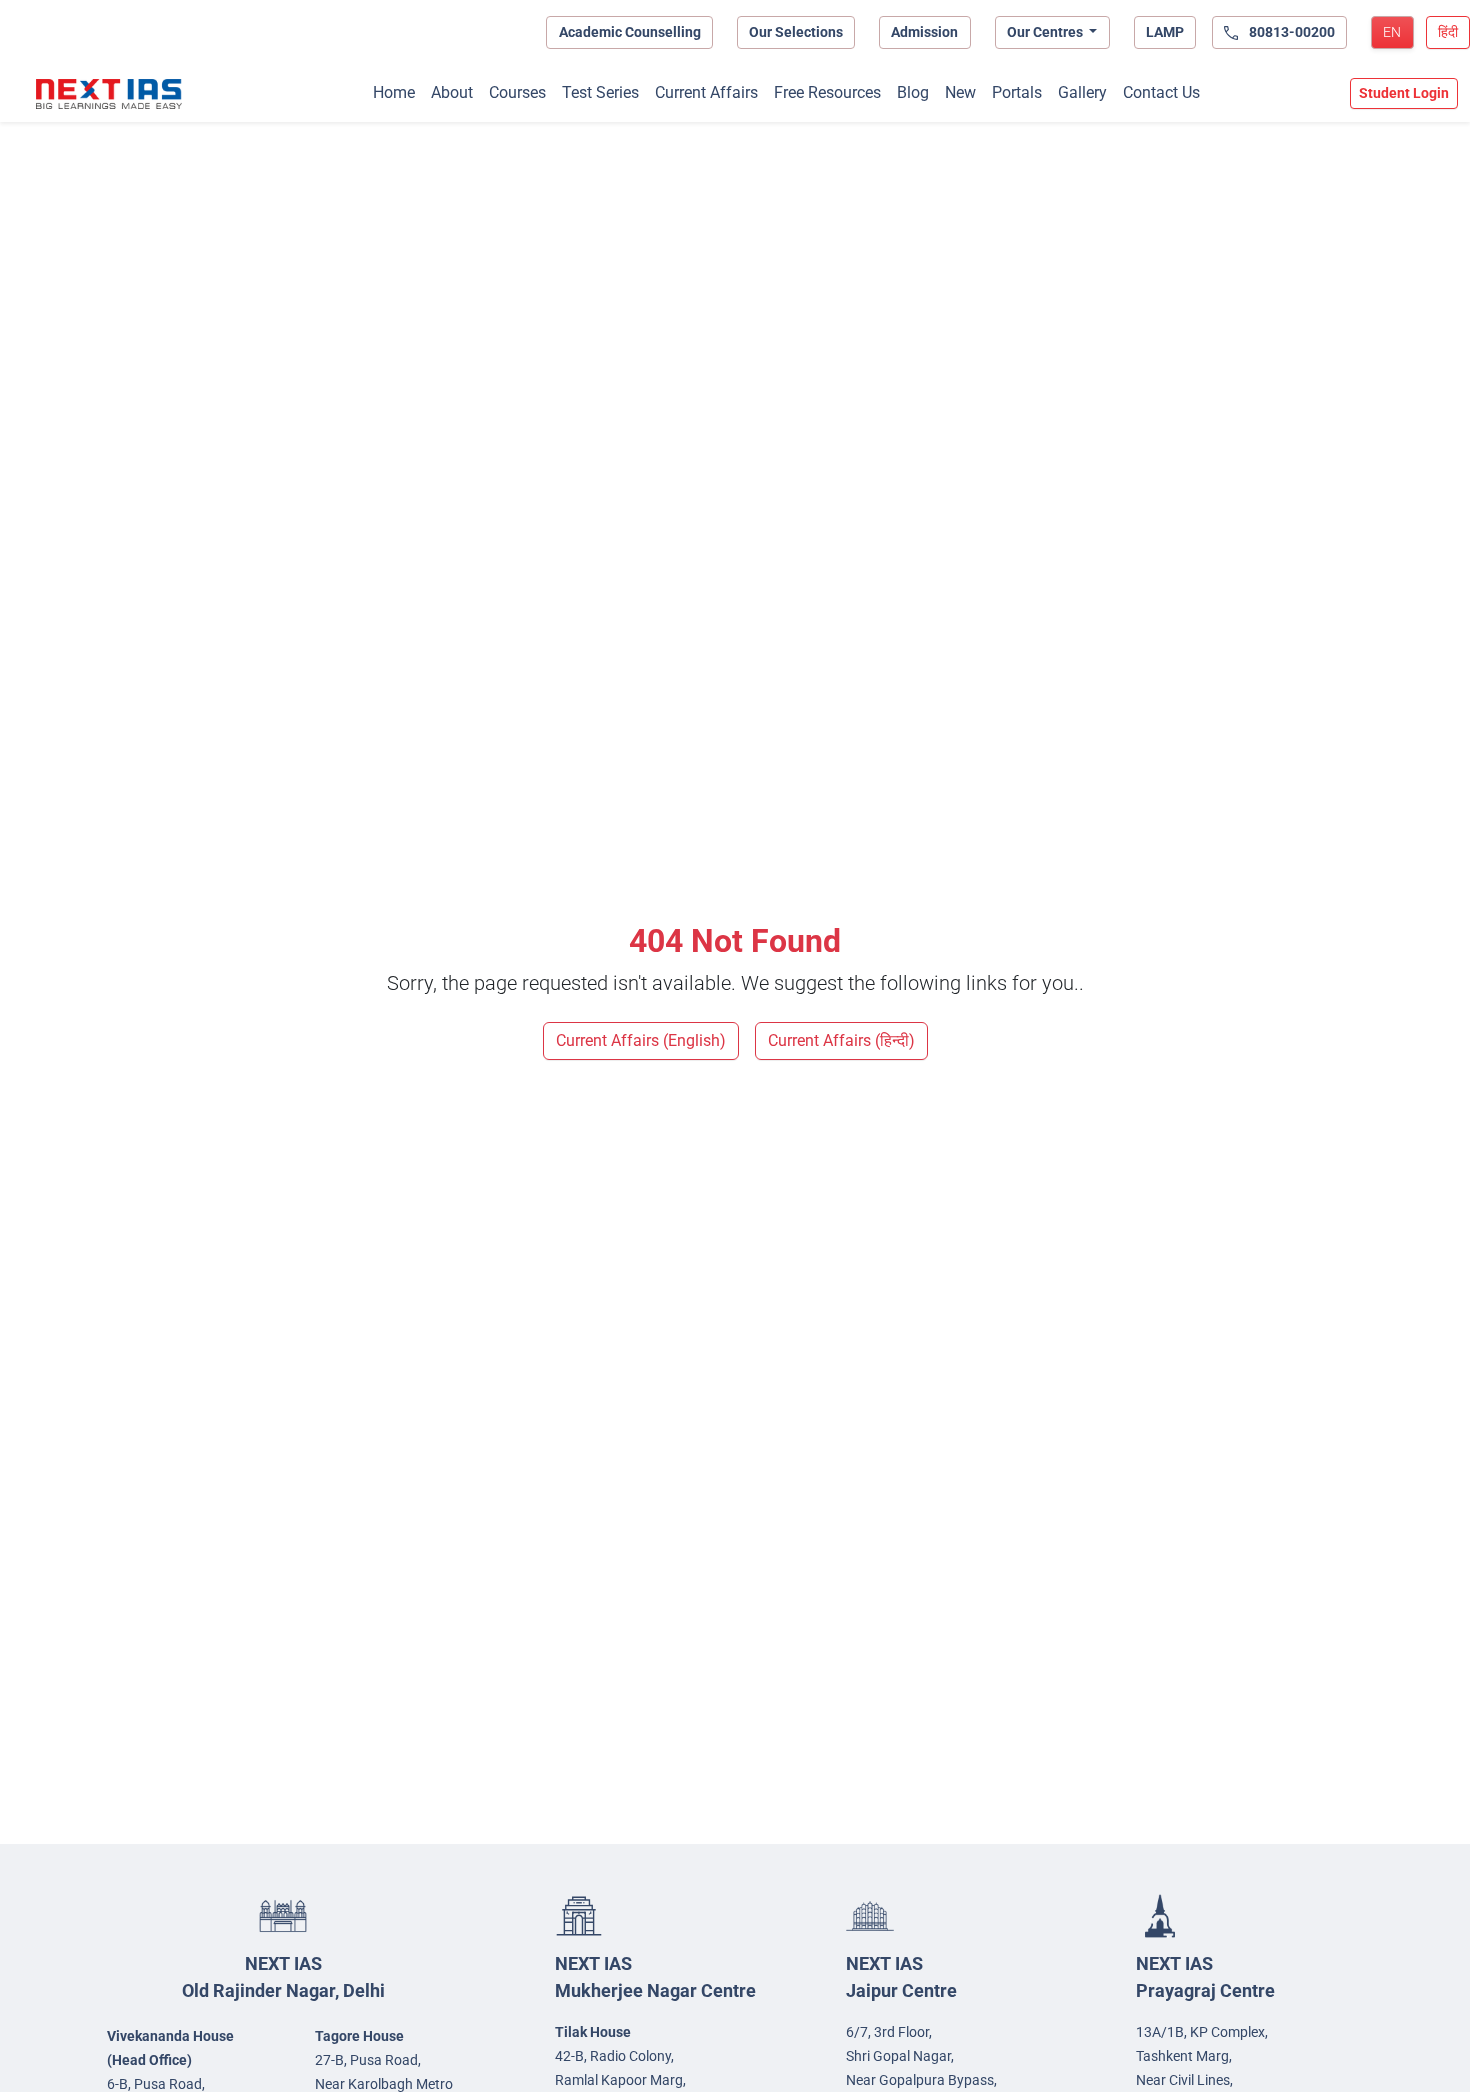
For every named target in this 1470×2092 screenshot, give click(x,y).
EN (1392, 32)
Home (394, 92)
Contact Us (1161, 92)
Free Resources (827, 92)
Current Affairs (706, 92)
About (452, 92)
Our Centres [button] (1046, 32)
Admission (924, 32)
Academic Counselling (630, 32)
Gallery (1082, 92)
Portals (1017, 92)
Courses (517, 92)
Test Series (600, 92)
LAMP (1165, 32)
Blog (913, 92)
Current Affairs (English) (641, 1040)
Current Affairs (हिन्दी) (841, 1040)
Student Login (1404, 93)
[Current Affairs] (109, 94)
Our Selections (796, 32)
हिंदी (1448, 32)
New (960, 92)
